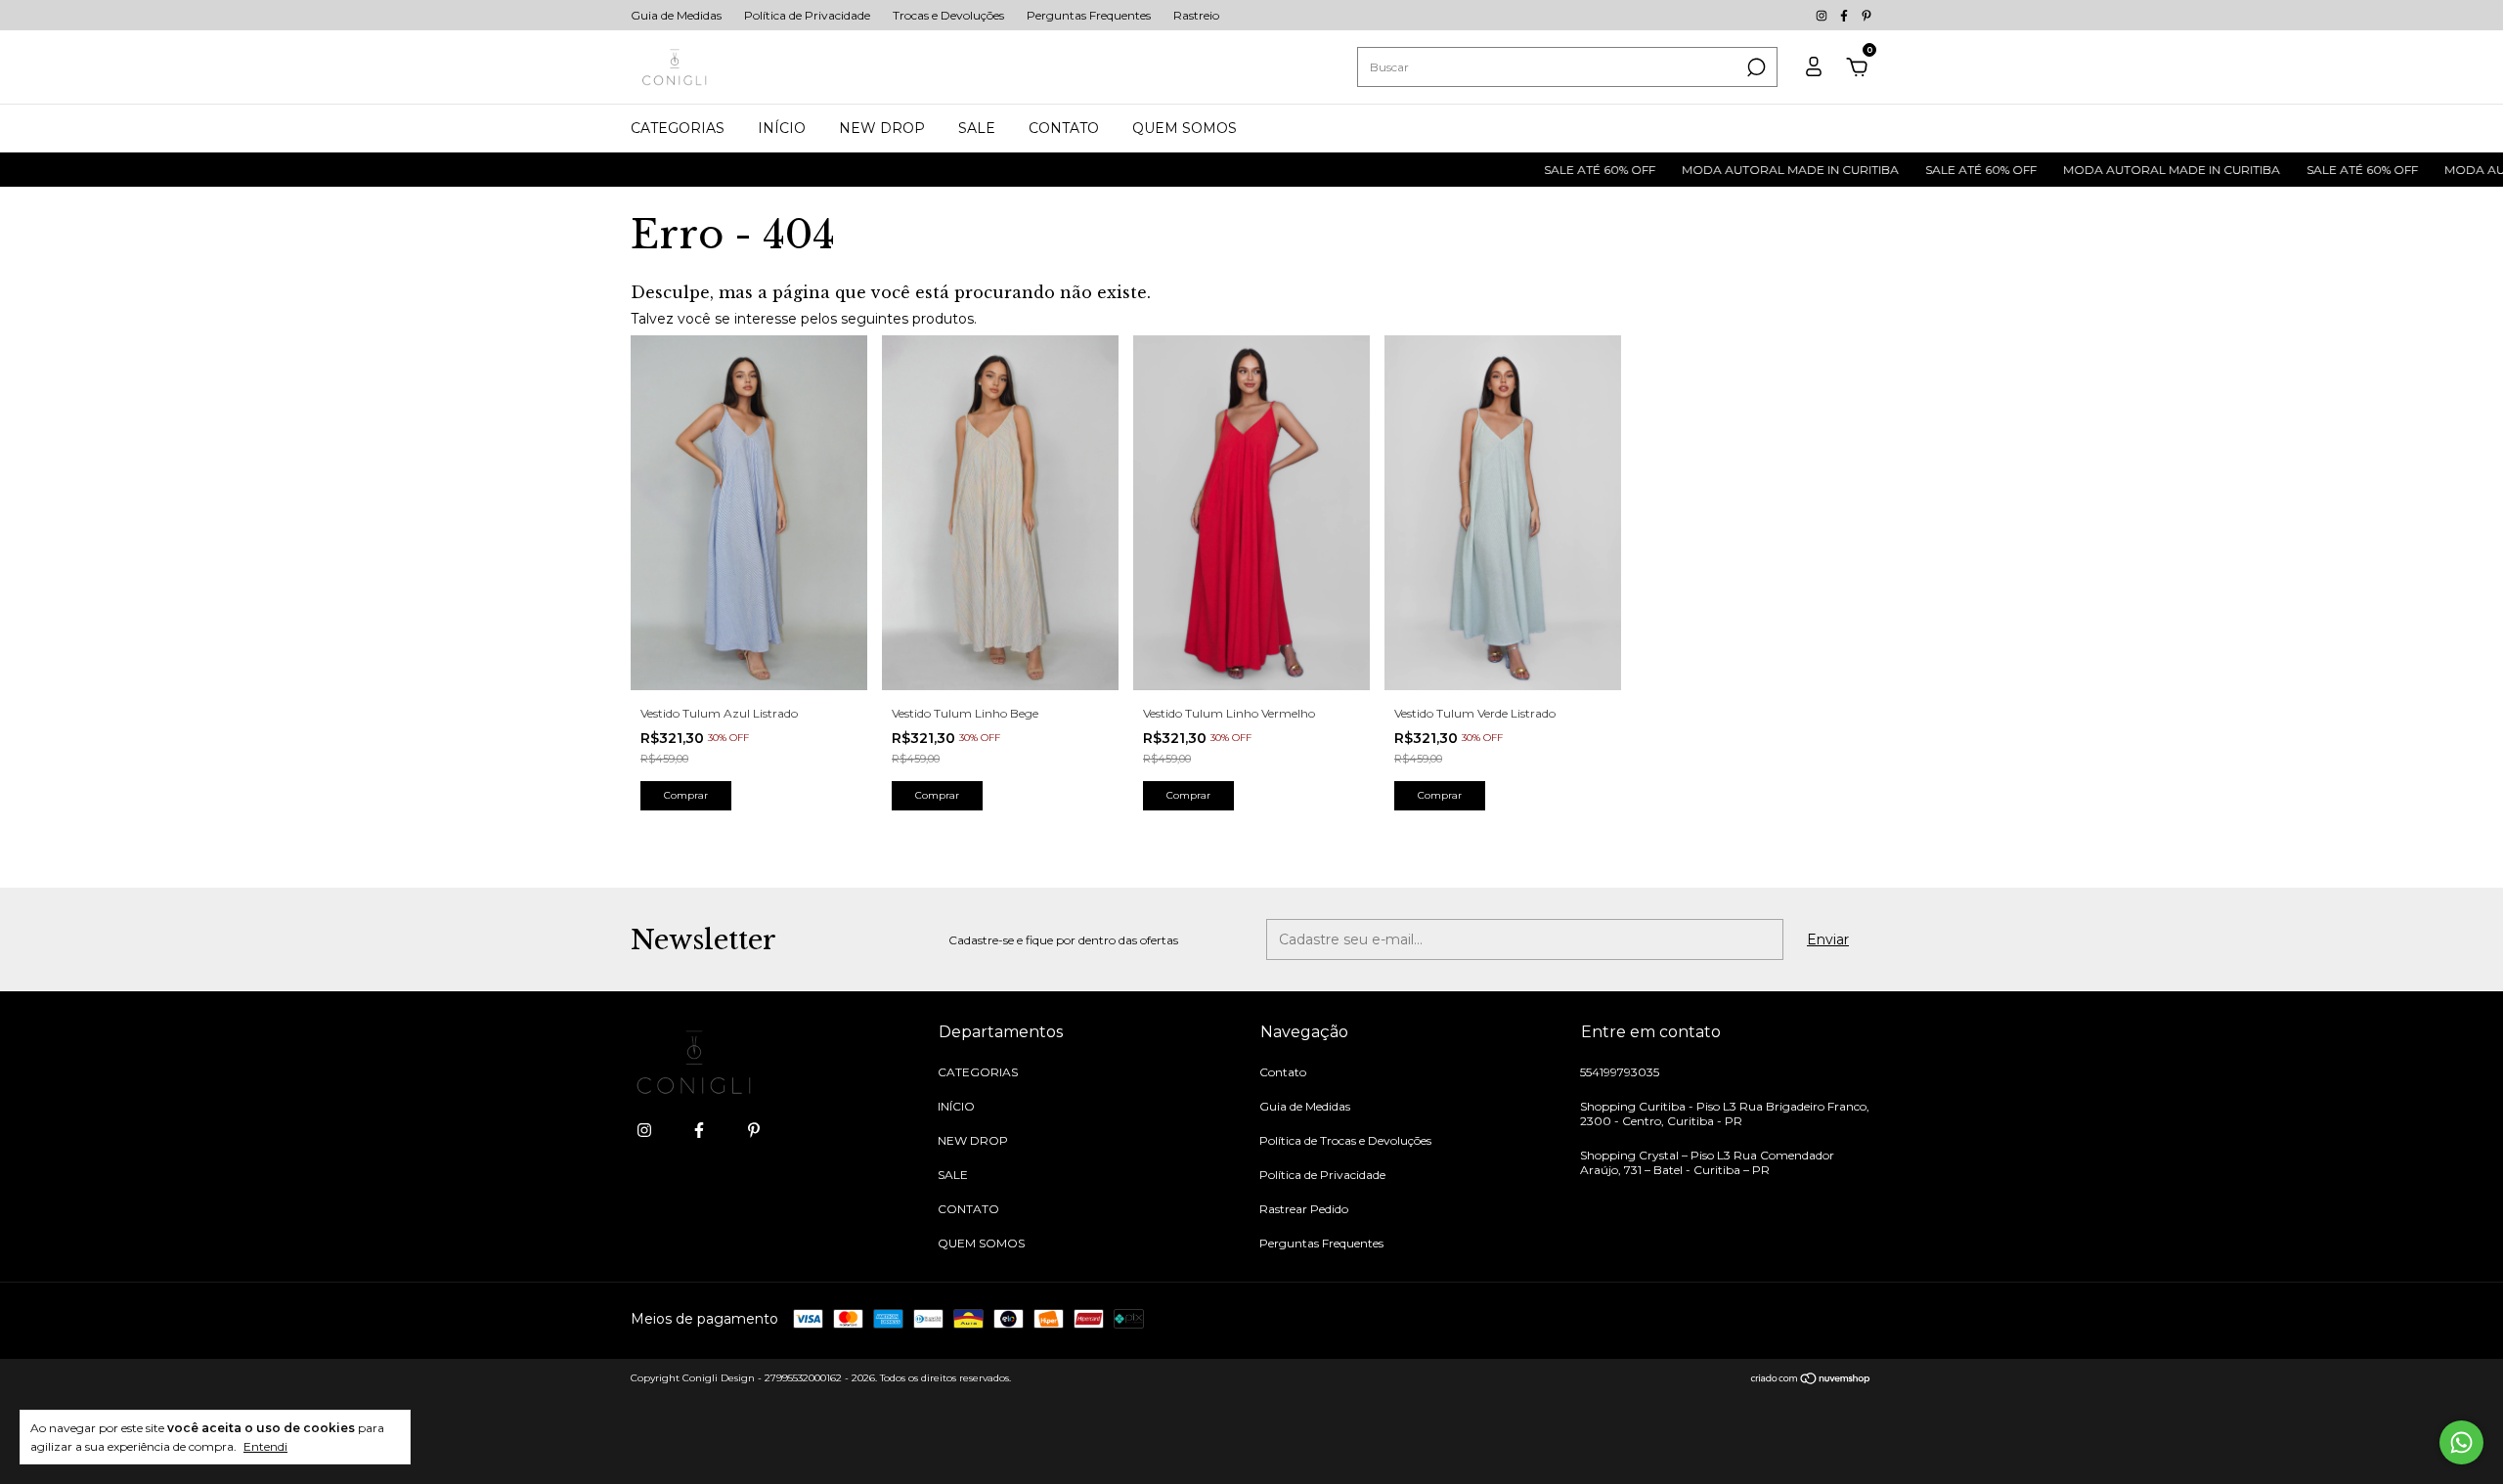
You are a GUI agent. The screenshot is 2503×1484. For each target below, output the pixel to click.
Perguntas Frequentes (1089, 15)
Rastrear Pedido (1304, 1209)
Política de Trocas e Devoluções (1345, 1140)
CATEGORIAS (678, 128)
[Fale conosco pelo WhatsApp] (2461, 1442)
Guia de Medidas (676, 15)
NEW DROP (882, 128)
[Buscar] (1755, 67)
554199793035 (1620, 1072)
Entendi (265, 1446)
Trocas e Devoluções (948, 15)
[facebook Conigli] (1845, 15)
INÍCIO (782, 128)
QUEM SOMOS (1185, 128)
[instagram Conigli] (1823, 15)
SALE (977, 128)
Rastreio (1196, 15)
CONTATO (1064, 128)
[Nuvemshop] (1811, 1380)
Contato (1283, 1072)
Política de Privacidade (807, 15)
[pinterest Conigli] (1866, 15)
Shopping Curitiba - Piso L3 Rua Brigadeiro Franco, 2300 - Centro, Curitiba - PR (1725, 1113)
